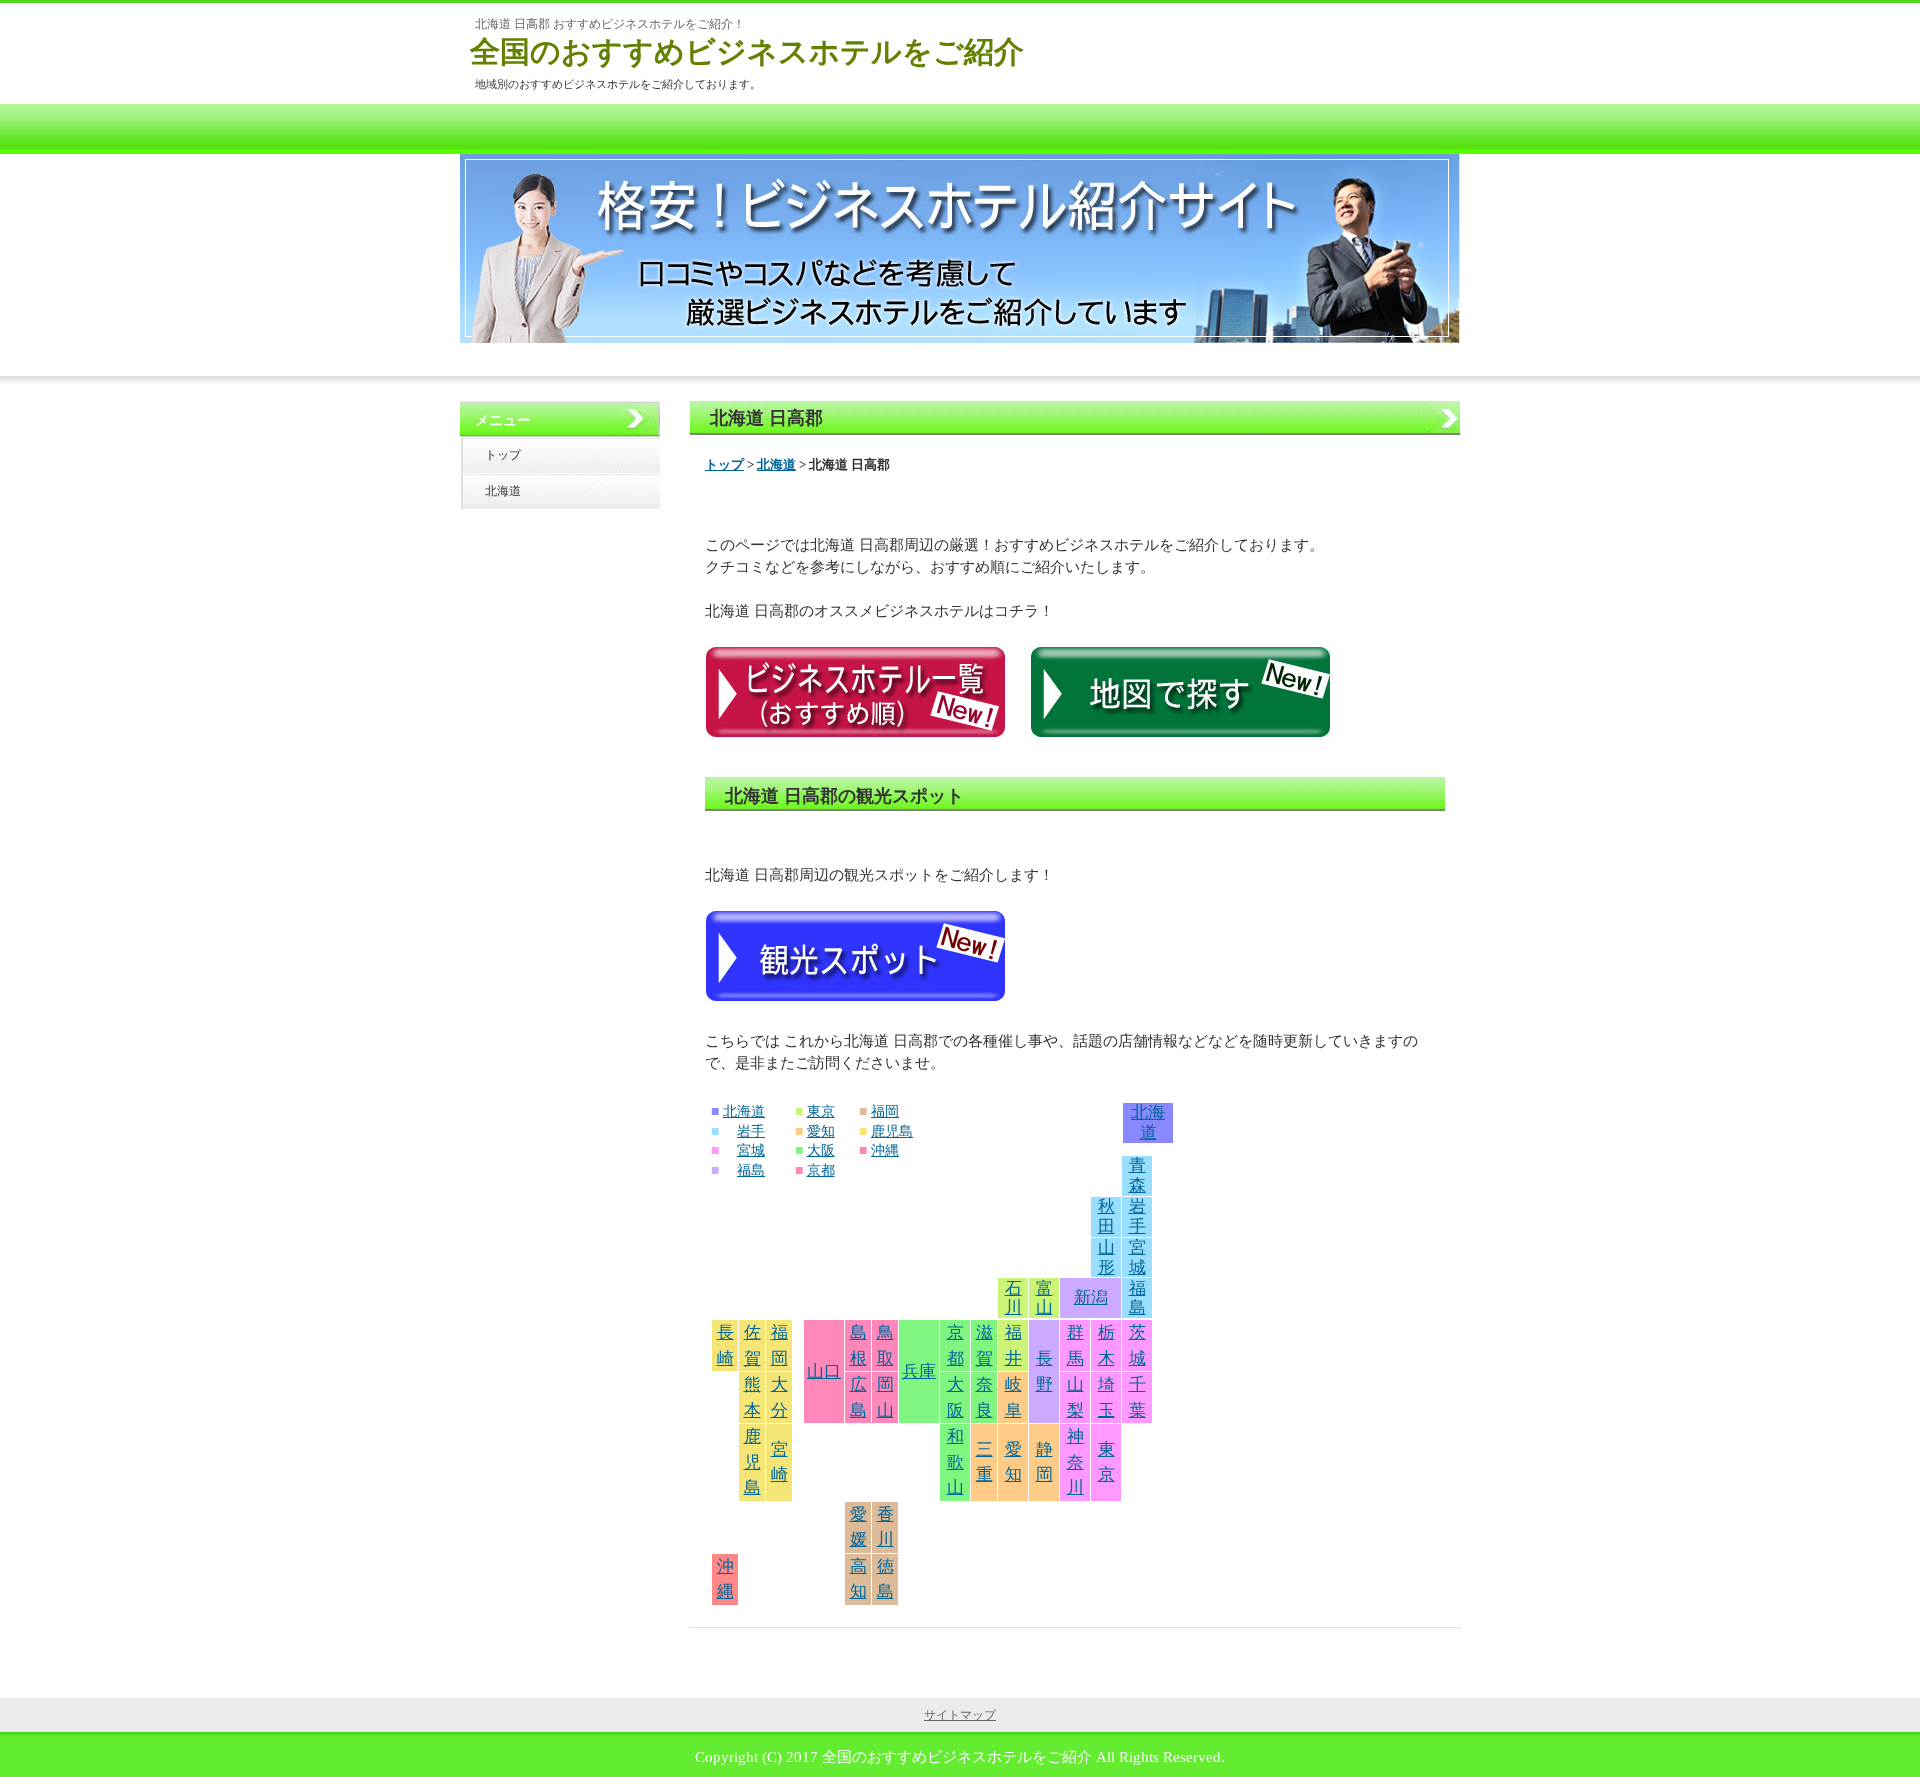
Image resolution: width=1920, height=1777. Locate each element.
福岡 (885, 1111)
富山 (1044, 1298)
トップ (724, 464)
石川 (1013, 1298)
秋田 (1106, 1216)
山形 (1106, 1257)
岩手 (751, 1131)
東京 (821, 1111)
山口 (824, 1371)
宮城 (751, 1150)
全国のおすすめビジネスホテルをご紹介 (747, 51)
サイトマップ (960, 1715)
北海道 (776, 464)
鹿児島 (892, 1131)
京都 (821, 1170)
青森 (1137, 1175)
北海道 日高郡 (766, 418)
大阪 (821, 1150)
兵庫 (919, 1371)
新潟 (1091, 1297)
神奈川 (1075, 1462)
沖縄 (885, 1150)
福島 (751, 1170)
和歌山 (955, 1462)
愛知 (821, 1131)
